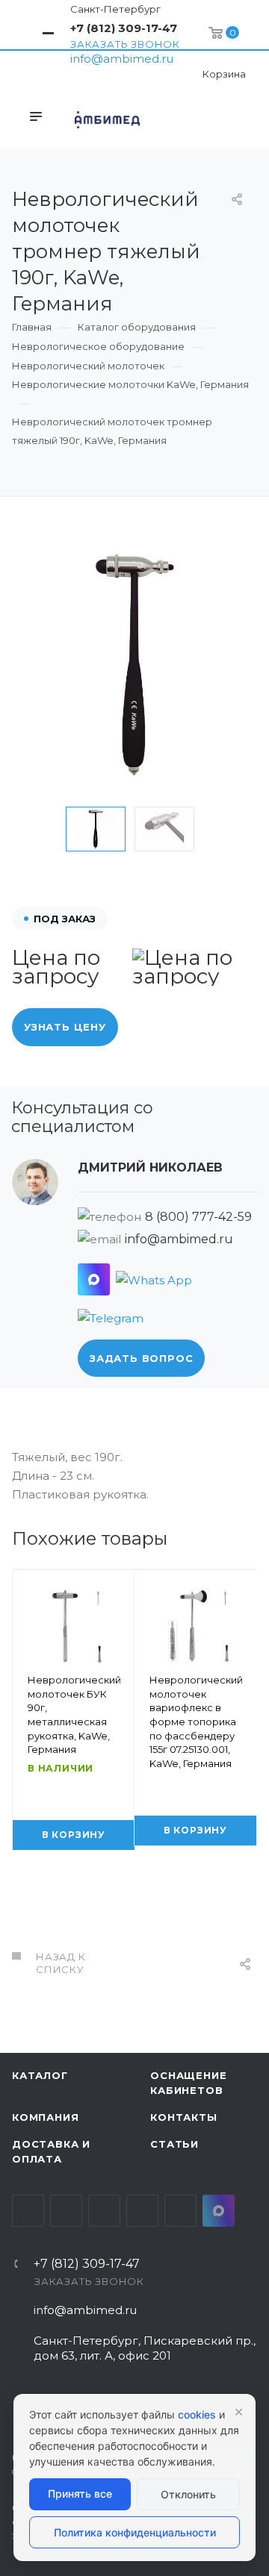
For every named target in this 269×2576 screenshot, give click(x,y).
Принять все (80, 2494)
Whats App (180, 2211)
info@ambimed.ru (122, 59)
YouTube (104, 2211)
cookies (197, 2414)
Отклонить (188, 2494)
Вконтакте (28, 2211)
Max (219, 2211)
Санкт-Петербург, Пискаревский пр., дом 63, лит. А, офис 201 (145, 2348)
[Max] (94, 1279)
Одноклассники (142, 2211)
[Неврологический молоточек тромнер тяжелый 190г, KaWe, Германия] (134, 665)
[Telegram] (111, 1317)
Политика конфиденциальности (135, 2532)
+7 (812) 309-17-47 (124, 28)
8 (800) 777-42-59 (198, 1217)
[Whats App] (154, 1279)
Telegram (66, 2211)
